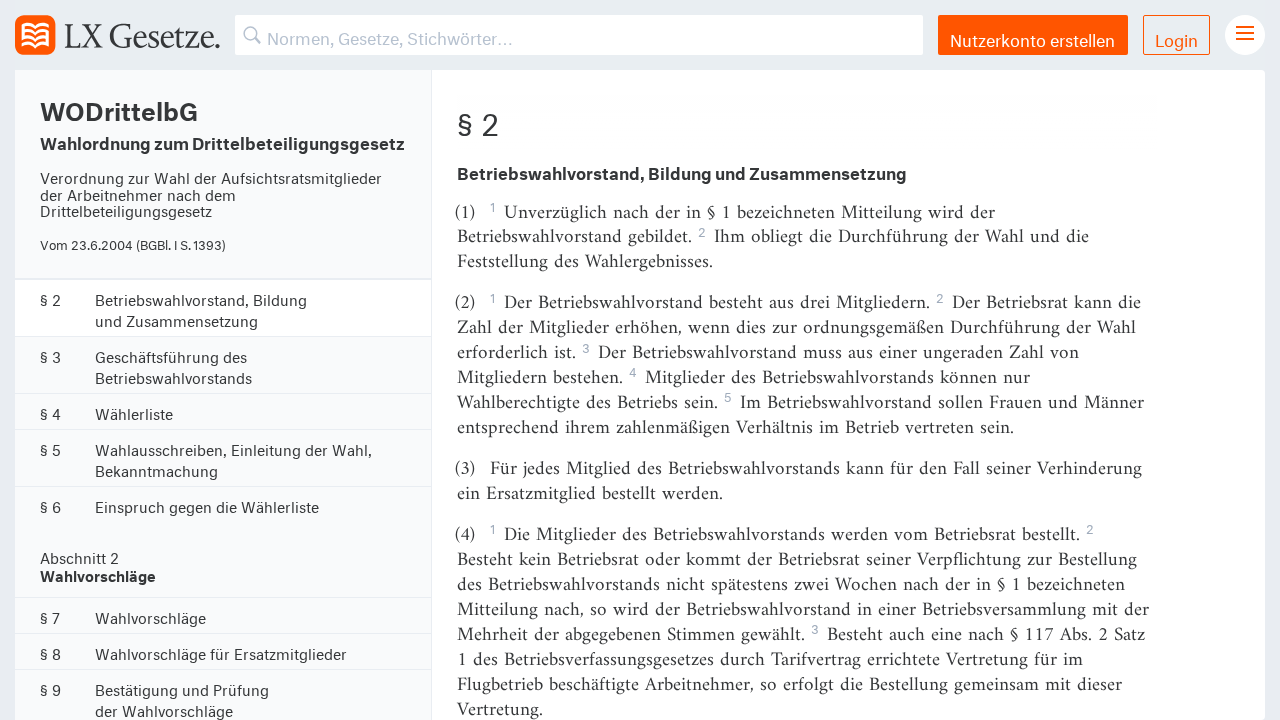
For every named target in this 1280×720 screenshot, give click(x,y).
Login (1176, 37)
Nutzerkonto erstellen (1032, 37)
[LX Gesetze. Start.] (117, 35)
